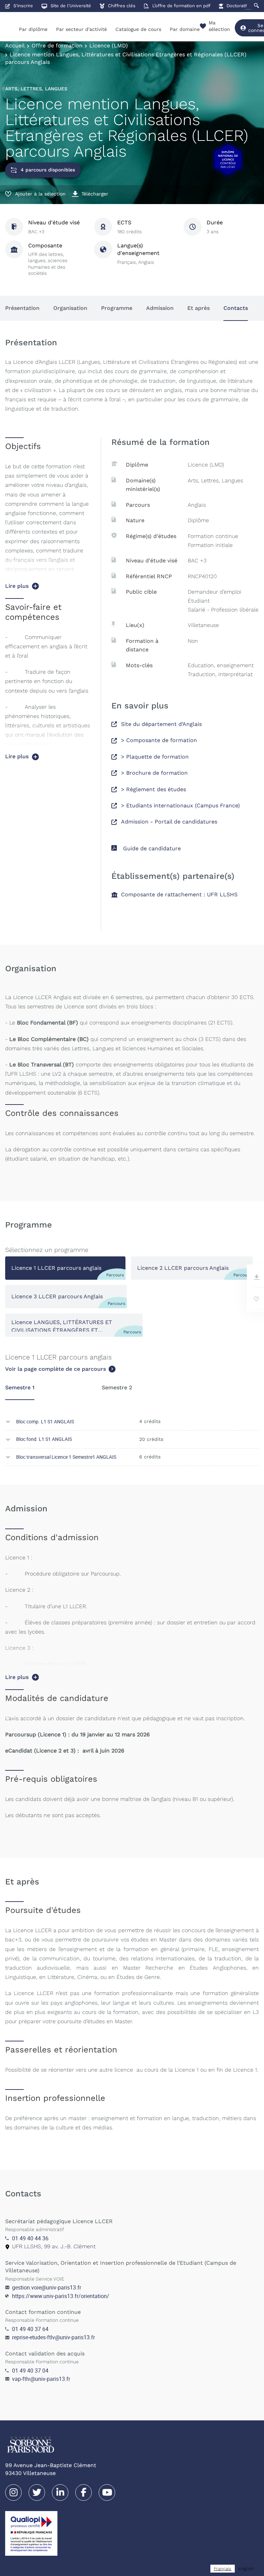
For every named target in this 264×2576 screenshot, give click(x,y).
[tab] (65, 1268)
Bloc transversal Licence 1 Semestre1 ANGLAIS (66, 1457)
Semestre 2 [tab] (117, 1387)
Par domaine (185, 29)
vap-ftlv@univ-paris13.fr (41, 2379)
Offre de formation (57, 46)
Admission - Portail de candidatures (169, 822)
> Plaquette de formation (155, 757)
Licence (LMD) (109, 46)
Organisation (70, 308)
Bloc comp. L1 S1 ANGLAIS (45, 1421)
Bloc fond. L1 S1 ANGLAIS (44, 1439)
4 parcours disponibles (48, 170)
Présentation (22, 308)
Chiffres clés (122, 6)
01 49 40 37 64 (30, 2329)
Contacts (236, 308)
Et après (199, 308)
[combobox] (223, 2569)
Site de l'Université (71, 6)
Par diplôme (33, 29)
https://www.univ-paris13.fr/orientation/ (61, 2296)
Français (223, 2569)
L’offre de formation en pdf (181, 6)
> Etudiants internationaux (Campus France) (180, 805)
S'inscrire (23, 6)
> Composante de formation (159, 740)
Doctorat (236, 6)
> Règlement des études (153, 789)
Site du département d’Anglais (161, 724)
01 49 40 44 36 (30, 2238)
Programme (117, 308)
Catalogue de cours (138, 29)
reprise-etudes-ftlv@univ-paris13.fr (53, 2337)
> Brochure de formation (154, 773)
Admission (160, 308)
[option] (246, 2569)
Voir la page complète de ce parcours (56, 1369)
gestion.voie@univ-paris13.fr (47, 2287)
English (246, 2569)
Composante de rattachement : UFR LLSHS (179, 894)
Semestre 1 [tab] (20, 1387)
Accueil (15, 46)
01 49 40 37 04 (30, 2371)
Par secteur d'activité (81, 29)
